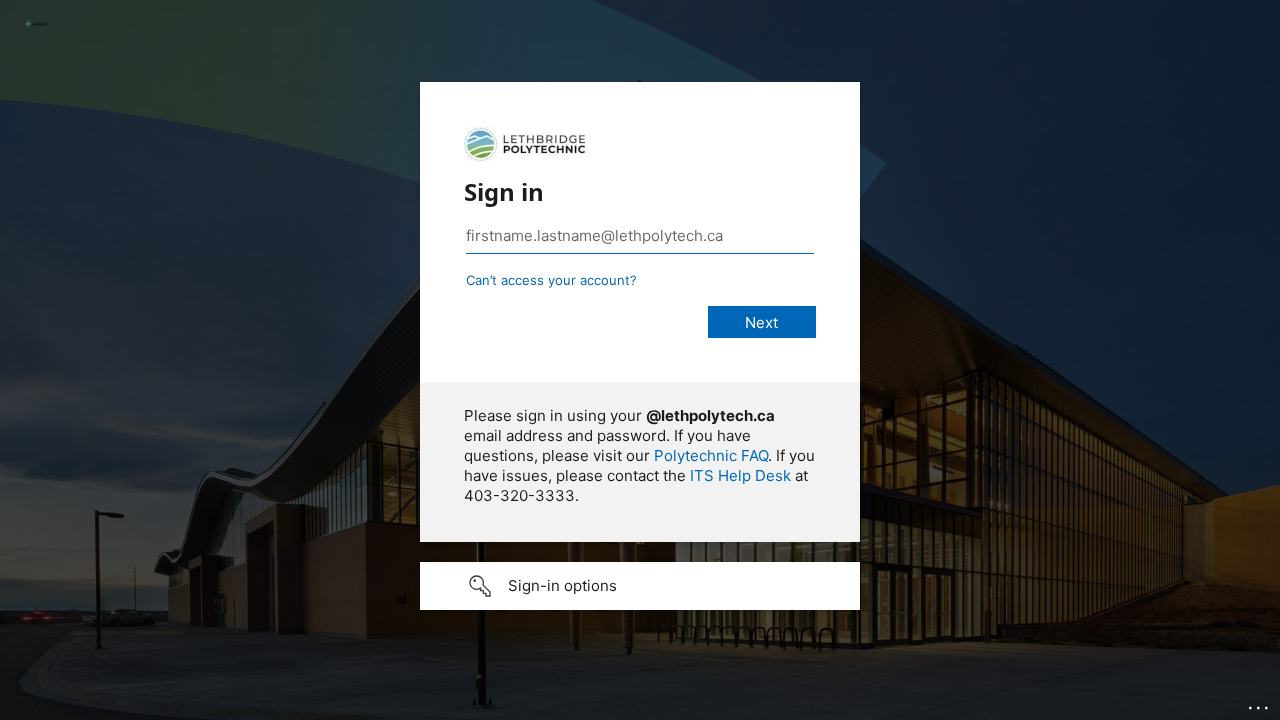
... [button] (1260, 703)
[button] (640, 586)
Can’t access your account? (551, 280)
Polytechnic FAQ (711, 455)
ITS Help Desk (740, 475)
